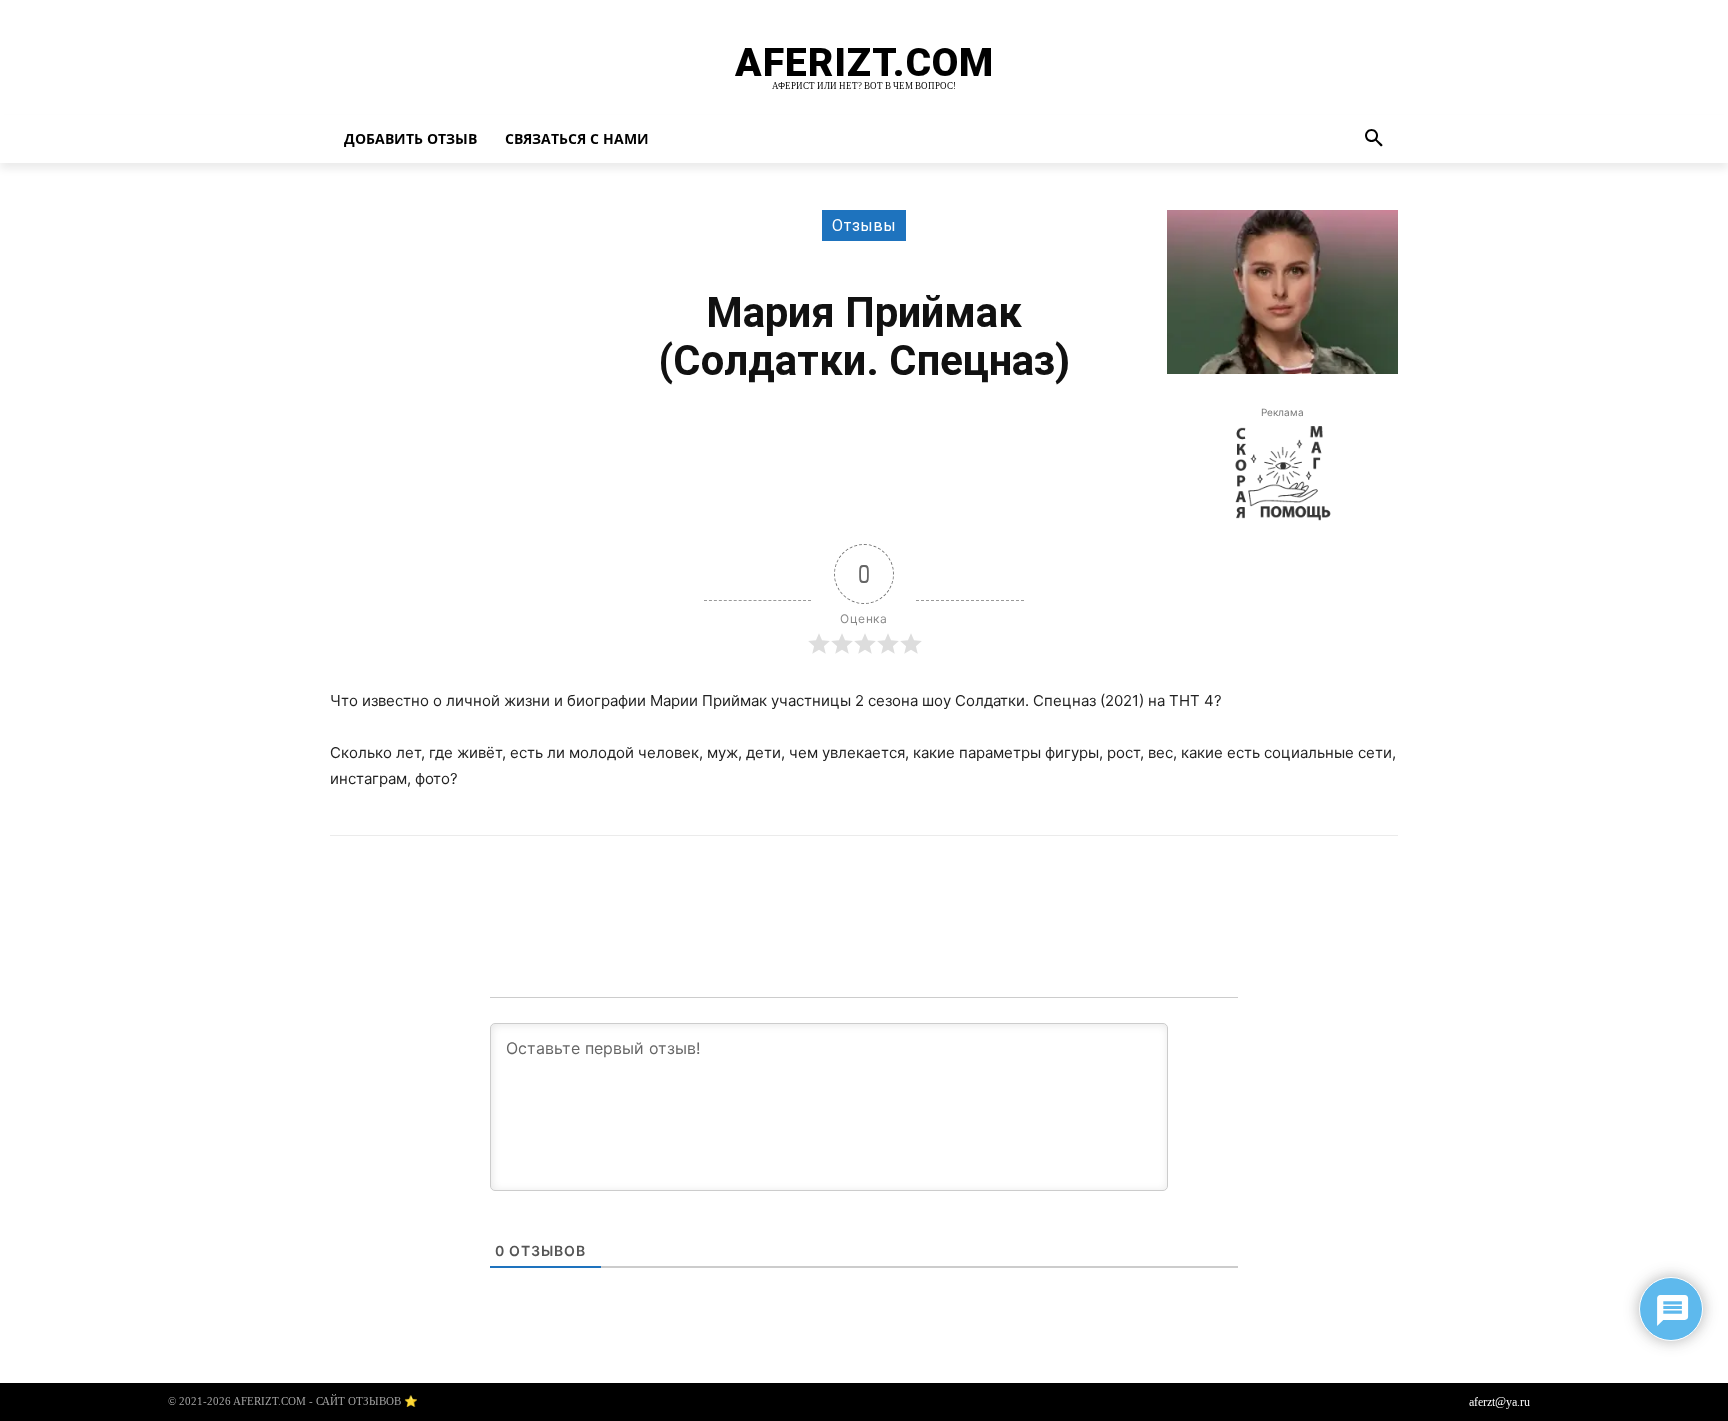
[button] (1374, 139)
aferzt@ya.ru (1499, 1402)
